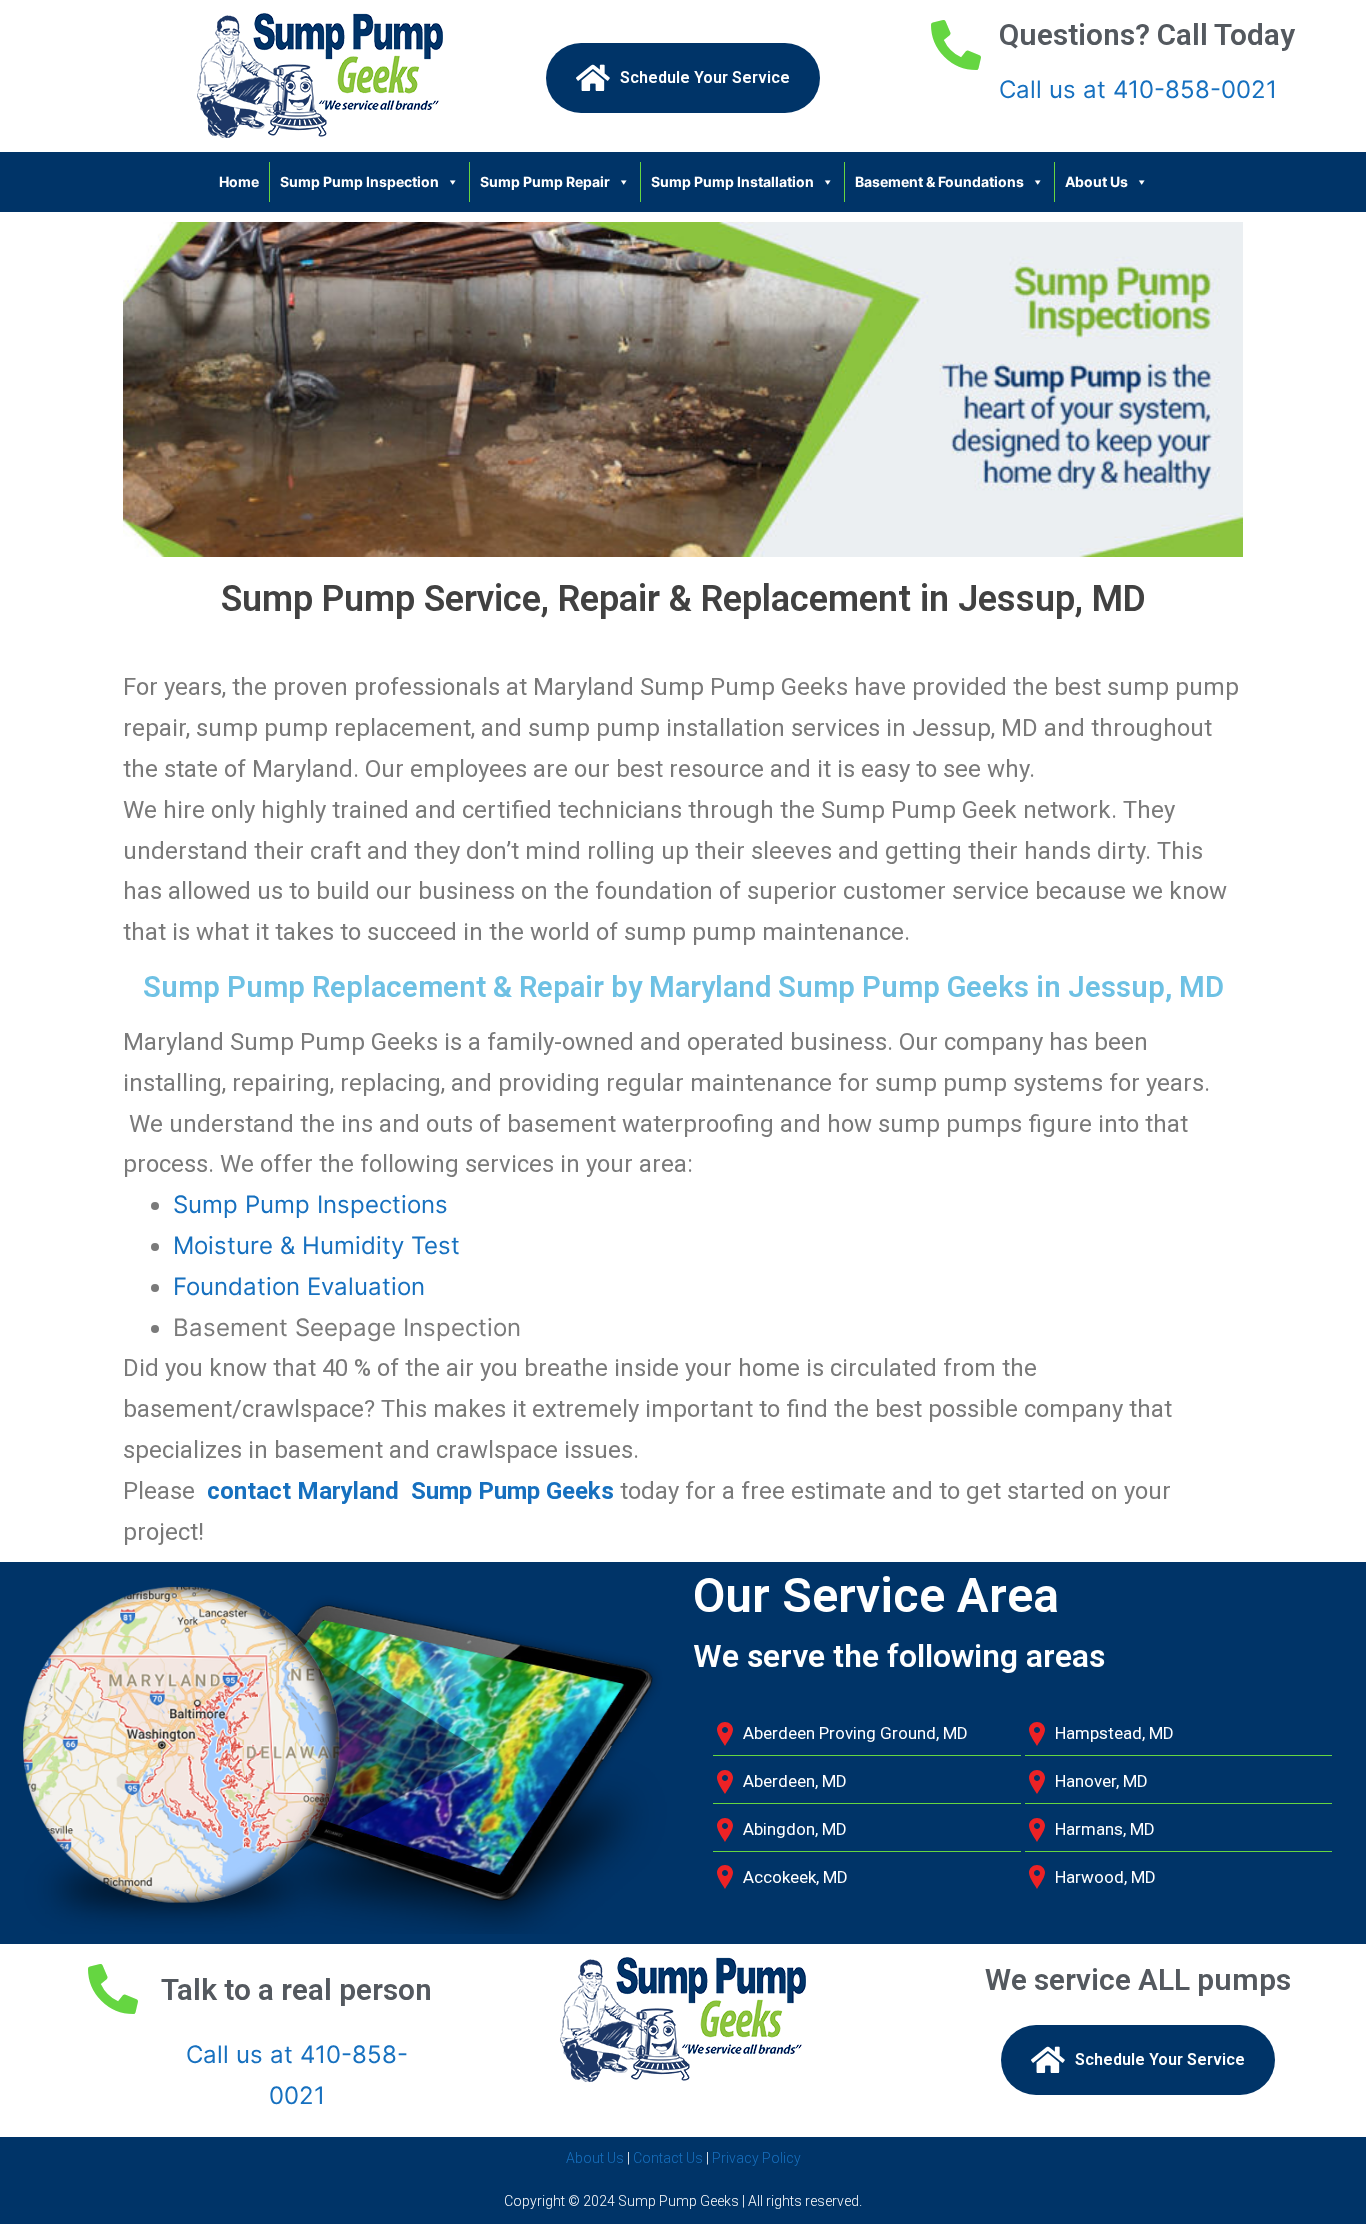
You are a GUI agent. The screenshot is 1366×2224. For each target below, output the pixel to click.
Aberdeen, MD (795, 1781)
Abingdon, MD (795, 1829)
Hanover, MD (1101, 1781)
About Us (1096, 181)
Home (239, 181)
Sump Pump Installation (732, 181)
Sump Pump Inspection (359, 181)
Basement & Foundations (939, 181)
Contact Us (668, 2158)
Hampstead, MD (1114, 1733)
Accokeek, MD (795, 1877)
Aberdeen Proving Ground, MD (855, 1733)
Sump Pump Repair (545, 181)
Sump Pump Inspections (310, 1204)
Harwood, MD (1105, 1877)
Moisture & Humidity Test (316, 1245)
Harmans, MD (1105, 1829)
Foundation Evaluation (299, 1286)
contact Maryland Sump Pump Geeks (410, 1491)
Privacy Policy (756, 2158)
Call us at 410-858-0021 (1138, 89)
